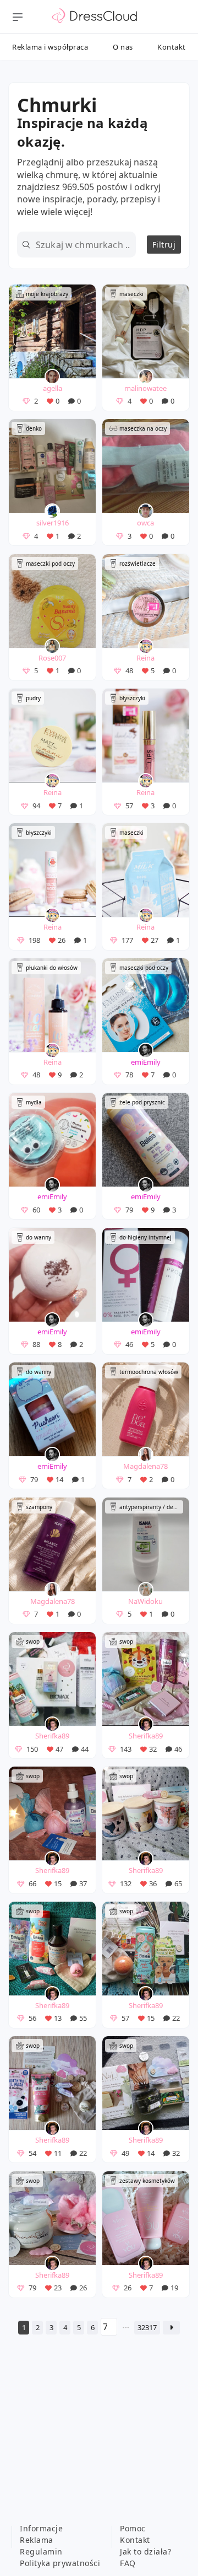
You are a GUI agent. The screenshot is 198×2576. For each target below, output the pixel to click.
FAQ (128, 2563)
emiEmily (146, 1062)
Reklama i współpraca (50, 47)
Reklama (37, 2540)
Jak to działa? (145, 2551)
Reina (145, 658)
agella (53, 388)
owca (145, 523)
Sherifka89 (52, 1736)
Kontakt (172, 47)
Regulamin (41, 2551)
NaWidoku (145, 1601)
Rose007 (52, 658)
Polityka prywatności (60, 2563)
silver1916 (53, 523)
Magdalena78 (145, 1466)
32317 (147, 2327)
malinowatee (145, 388)
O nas (123, 47)
